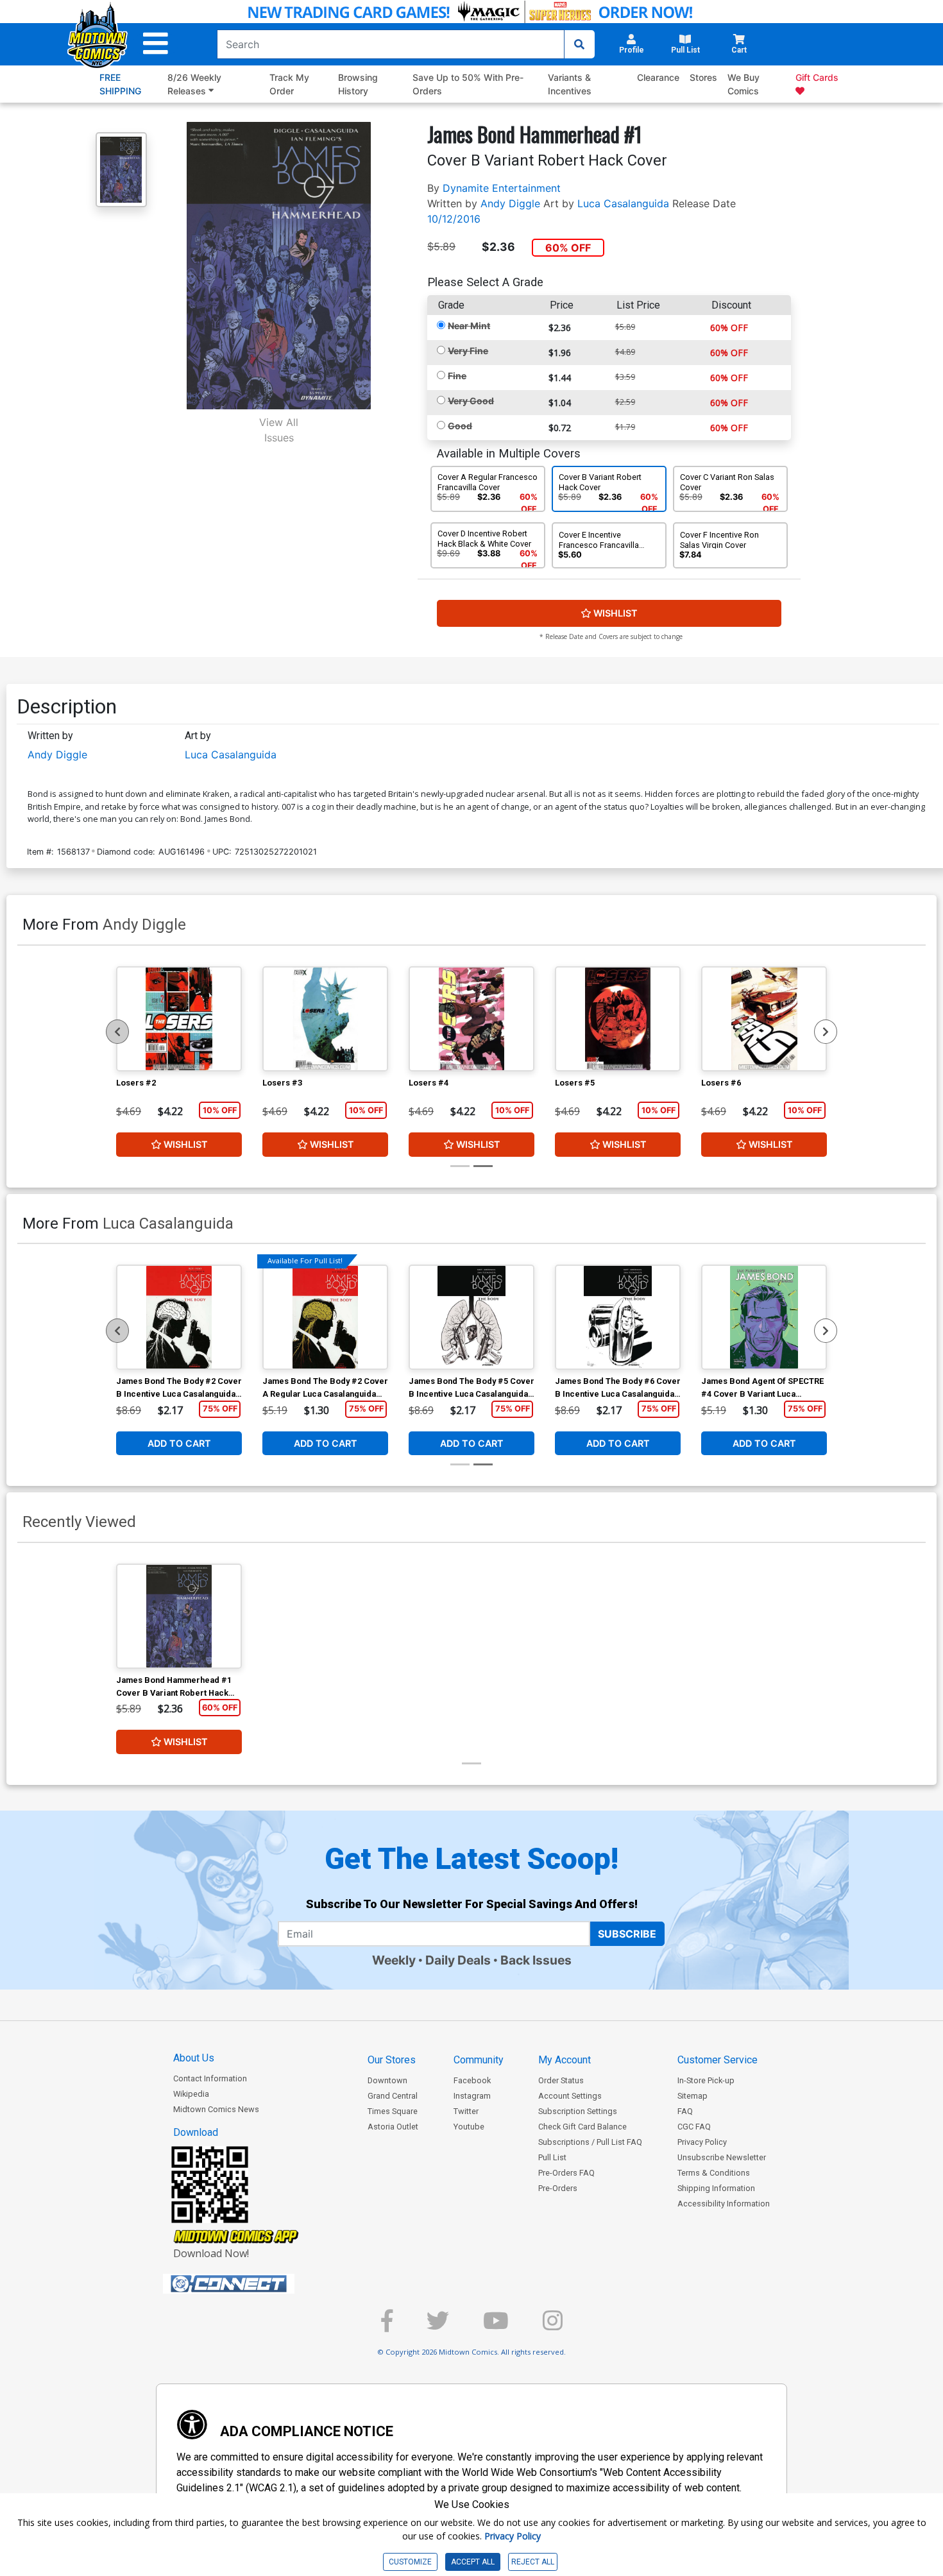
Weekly (394, 1960)
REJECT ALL (533, 2562)
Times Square (393, 2111)
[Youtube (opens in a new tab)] (496, 2326)
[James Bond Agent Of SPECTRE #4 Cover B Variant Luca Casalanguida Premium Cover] (764, 1317)
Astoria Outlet (393, 2127)
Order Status (561, 2080)
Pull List (552, 2157)
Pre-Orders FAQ (566, 2173)
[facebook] (387, 2326)
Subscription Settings (578, 2111)
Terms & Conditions (714, 2173)
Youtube (469, 2127)
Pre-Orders (558, 2188)
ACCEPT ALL (473, 2562)
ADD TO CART (179, 1443)
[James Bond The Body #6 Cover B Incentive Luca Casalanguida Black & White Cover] (618, 1317)
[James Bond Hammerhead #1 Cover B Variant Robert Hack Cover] (179, 1616)
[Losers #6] (764, 1019)
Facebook (472, 2080)
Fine (457, 376)
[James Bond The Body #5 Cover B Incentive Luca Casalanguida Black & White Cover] (471, 1317)
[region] (117, 1032)
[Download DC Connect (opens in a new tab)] (253, 2284)
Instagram (472, 2096)
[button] (156, 44)
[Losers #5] (618, 1019)
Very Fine (468, 351)
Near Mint (469, 326)
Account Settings (570, 2096)
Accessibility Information (724, 2204)
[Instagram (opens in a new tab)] (553, 2326)
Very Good (471, 401)
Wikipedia (191, 2094)
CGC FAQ (694, 2127)
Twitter (466, 2111)
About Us (194, 2058)
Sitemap (692, 2096)
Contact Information (210, 2078)
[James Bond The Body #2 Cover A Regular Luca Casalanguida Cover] (325, 1317)
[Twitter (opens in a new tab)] (438, 2326)
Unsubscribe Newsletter (722, 2157)
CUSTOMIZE (410, 2562)
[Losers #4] (471, 1019)
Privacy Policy (702, 2142)
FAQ (685, 2111)
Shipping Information (716, 2188)
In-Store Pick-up (706, 2080)
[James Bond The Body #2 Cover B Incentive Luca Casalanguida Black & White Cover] (179, 1317)
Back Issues (536, 1960)
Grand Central (393, 2096)
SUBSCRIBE (627, 1934)
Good (460, 426)
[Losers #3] (325, 1019)
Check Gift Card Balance (582, 2127)
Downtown (387, 2080)
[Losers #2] (179, 1019)
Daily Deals (458, 1960)
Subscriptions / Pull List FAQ (590, 2142)
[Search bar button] (579, 44)
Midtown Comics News (216, 2109)
